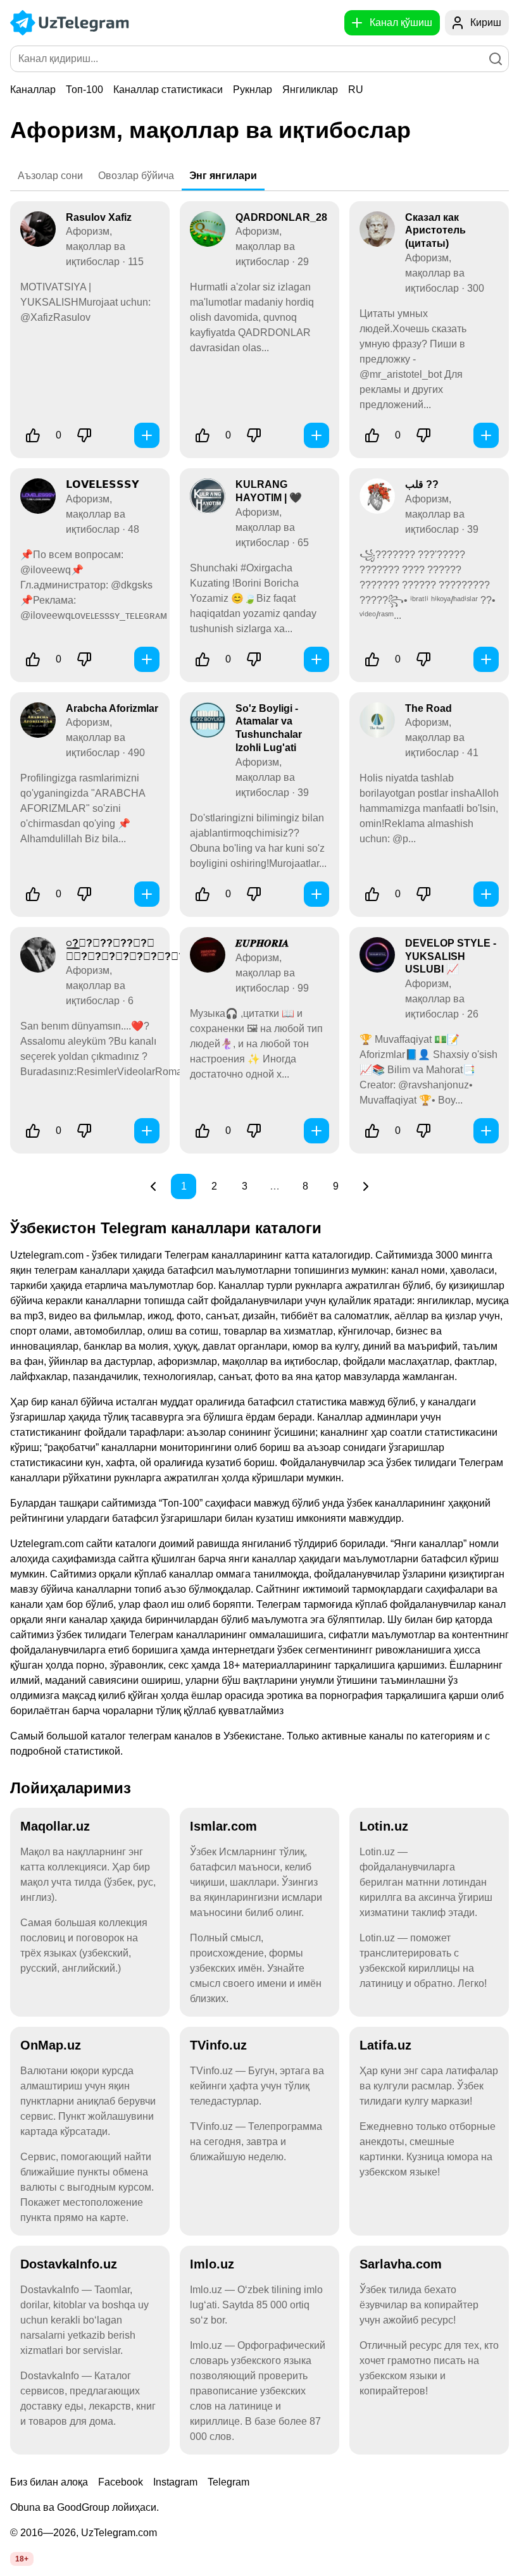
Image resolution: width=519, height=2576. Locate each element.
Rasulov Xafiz (99, 217)
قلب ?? (422, 484)
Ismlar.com (223, 1826)
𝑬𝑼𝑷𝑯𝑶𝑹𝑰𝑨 (262, 943)
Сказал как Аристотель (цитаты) (435, 231)
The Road (428, 708)
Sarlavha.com (401, 2264)
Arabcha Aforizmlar (112, 708)
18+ (22, 2559)
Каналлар (33, 90)
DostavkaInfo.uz (69, 2264)
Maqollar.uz (55, 1826)
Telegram (228, 2482)
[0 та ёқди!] (33, 435)
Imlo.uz (212, 2264)
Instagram (175, 2482)
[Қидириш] (496, 59)
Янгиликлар (310, 90)
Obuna (25, 2507)
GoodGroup (83, 2507)
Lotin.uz (384, 1826)
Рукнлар (253, 90)
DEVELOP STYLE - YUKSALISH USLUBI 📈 (451, 956)
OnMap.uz (51, 2045)
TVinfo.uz (218, 2045)
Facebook (121, 2482)
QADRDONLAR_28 (281, 217)
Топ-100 (84, 90)
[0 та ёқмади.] (84, 435)
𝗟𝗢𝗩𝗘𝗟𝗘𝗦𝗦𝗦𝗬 (103, 484)
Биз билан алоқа (49, 2482)
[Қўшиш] (147, 435)
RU (356, 90)
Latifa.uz (385, 2045)
